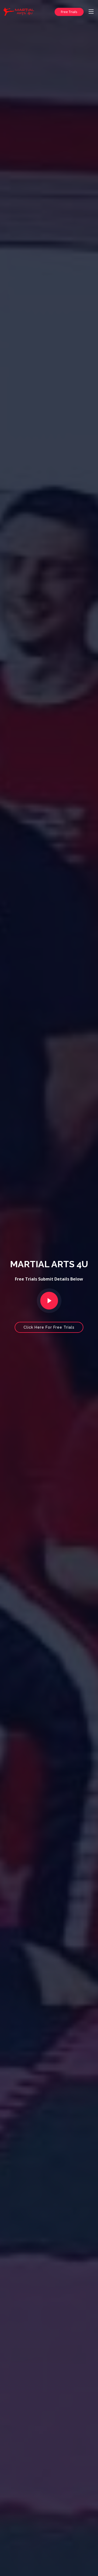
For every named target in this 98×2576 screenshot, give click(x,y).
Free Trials (69, 12)
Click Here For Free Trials (49, 1327)
